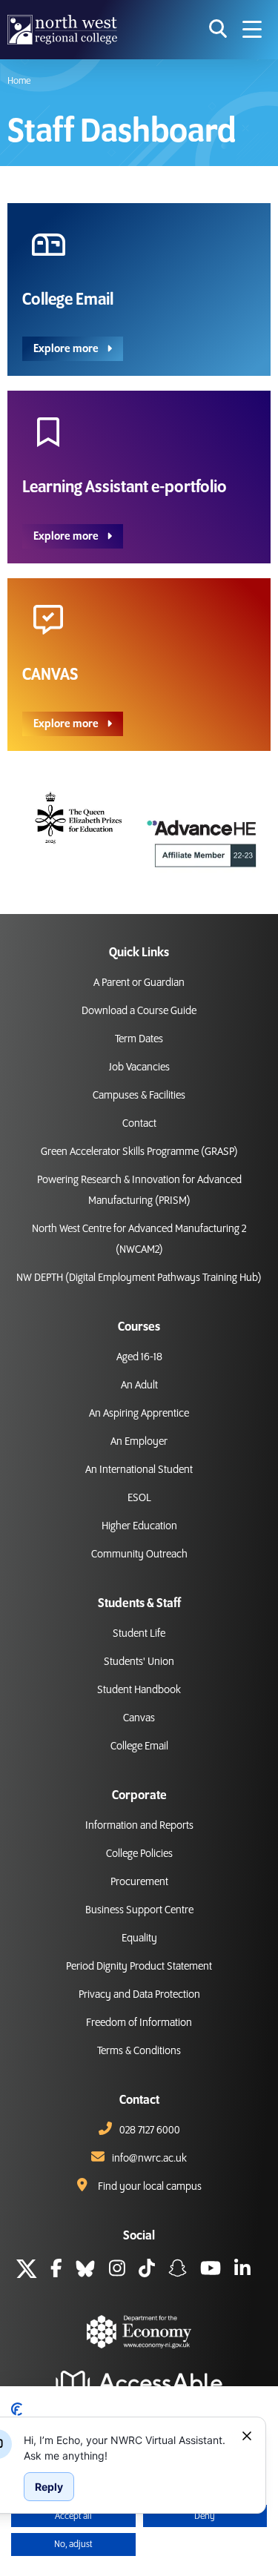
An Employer (139, 1442)
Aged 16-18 (139, 1357)
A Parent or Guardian (139, 983)
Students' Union (139, 1662)
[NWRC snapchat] (178, 2271)
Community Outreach (139, 1554)
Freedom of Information (139, 2023)
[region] (127, 2448)
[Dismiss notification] (247, 2436)
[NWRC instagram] (117, 2271)
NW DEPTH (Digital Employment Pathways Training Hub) (139, 1278)
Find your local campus (150, 2187)
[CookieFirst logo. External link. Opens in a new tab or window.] (17, 2409)
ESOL (139, 1498)
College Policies (139, 1854)
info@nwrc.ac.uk (149, 2159)
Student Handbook (139, 1690)
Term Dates (139, 1039)
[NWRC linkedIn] (242, 2271)
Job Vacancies (139, 1067)
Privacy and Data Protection (139, 1995)
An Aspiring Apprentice (139, 1414)
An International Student (139, 1470)
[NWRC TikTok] (147, 2271)
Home (19, 81)
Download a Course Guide (139, 1011)
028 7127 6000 (150, 2130)
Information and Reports (139, 1826)
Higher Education (139, 1526)
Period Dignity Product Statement (139, 1967)
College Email (139, 1746)
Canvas (139, 1718)
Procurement (139, 1882)
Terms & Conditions (139, 2051)
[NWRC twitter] (27, 2271)
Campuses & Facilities (139, 1096)
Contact (139, 1124)
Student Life (139, 1634)
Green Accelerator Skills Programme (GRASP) (139, 1152)
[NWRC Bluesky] (85, 2271)
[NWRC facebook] (56, 2271)
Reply (49, 2487)
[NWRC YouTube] (211, 2271)
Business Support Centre (139, 1910)
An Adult (139, 1385)
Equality (139, 1938)
